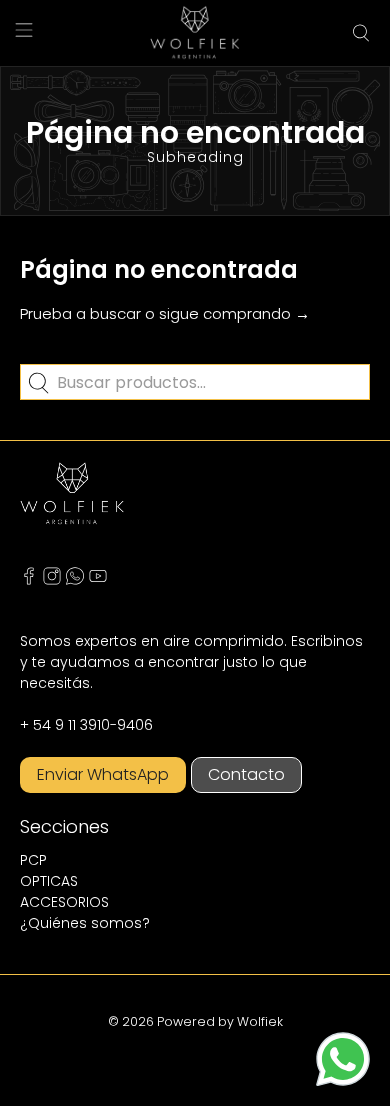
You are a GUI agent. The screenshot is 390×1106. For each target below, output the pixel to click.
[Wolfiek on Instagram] (52, 580)
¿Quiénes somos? (85, 923)
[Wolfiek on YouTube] (98, 580)
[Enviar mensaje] (343, 1059)
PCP (33, 860)
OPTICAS (49, 881)
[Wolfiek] (195, 33)
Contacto (246, 774)
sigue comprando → (234, 313)
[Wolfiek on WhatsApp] (75, 580)
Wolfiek (260, 1021)
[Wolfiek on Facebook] (29, 580)
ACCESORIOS (64, 902)
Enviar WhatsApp (103, 774)
